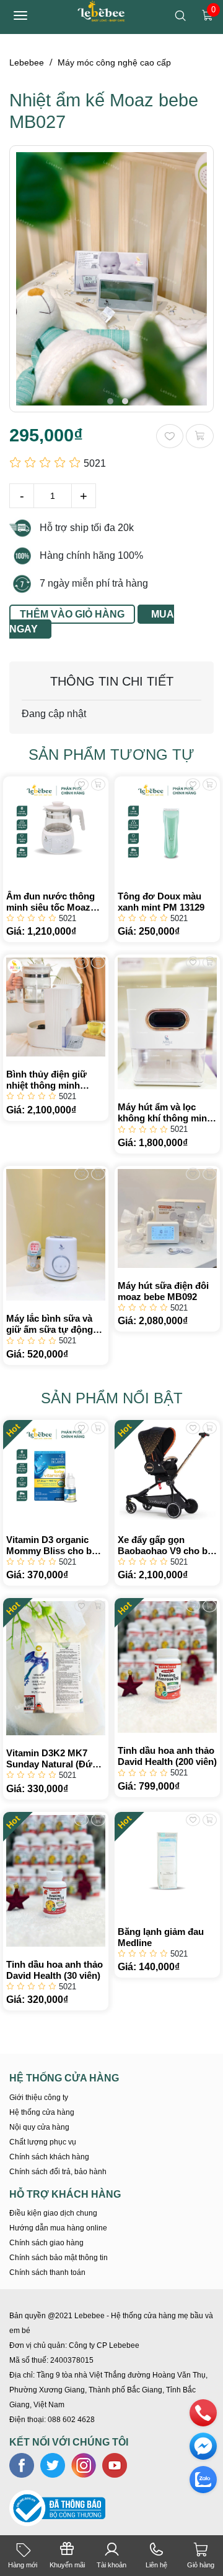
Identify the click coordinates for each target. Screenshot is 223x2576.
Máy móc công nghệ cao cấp (114, 62)
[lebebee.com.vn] (102, 10)
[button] (110, 401)
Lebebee (27, 62)
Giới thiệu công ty (39, 2098)
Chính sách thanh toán (47, 2272)
